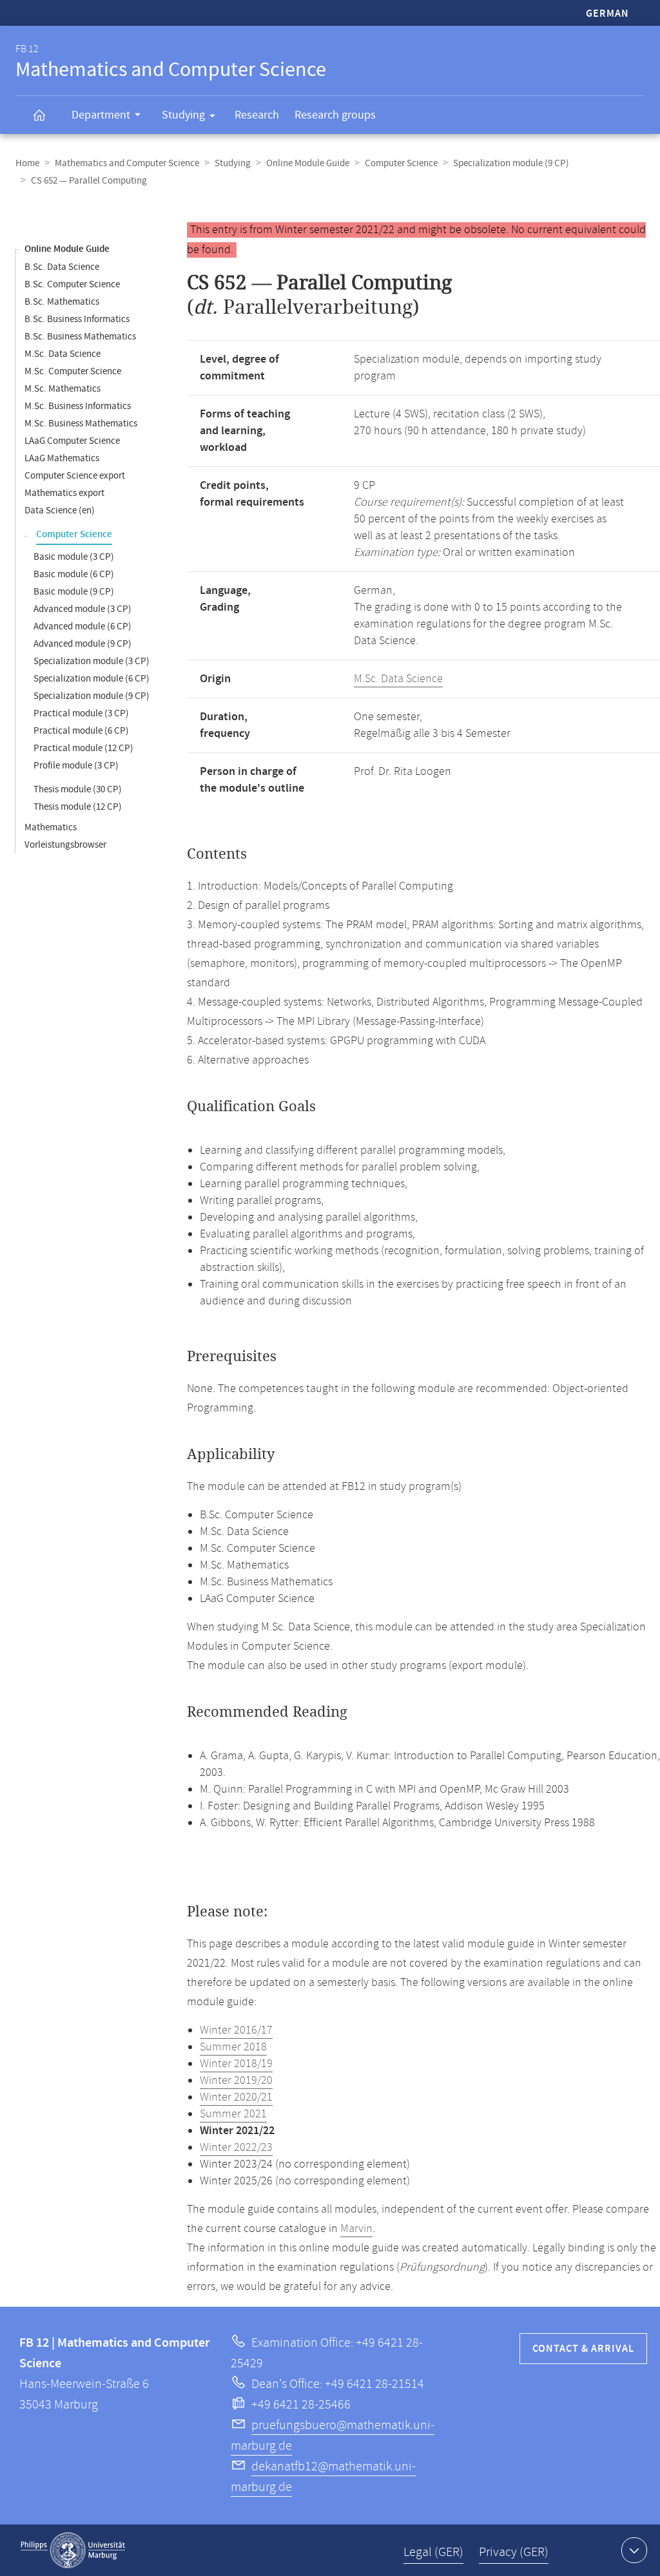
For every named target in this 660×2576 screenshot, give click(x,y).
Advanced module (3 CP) (82, 609)
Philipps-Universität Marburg (73, 2550)
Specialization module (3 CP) (92, 661)
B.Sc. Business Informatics (77, 319)
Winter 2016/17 (236, 2030)
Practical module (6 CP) (81, 731)
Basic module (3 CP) (74, 557)
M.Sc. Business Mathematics (81, 424)
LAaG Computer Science (72, 441)
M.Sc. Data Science (63, 354)
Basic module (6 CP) (74, 574)
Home (27, 163)
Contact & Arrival (583, 2349)
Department (101, 115)
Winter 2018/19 (236, 2064)
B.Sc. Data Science (62, 267)
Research (257, 115)
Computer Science (401, 163)
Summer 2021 (233, 2114)
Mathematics (51, 827)
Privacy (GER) (514, 2552)
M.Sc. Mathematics (63, 389)
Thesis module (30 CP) (78, 789)
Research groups (335, 115)
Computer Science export (75, 476)
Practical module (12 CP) (83, 748)
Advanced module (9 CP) (82, 644)
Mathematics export (64, 493)
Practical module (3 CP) (81, 713)
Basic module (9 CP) (74, 592)
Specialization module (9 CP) (511, 163)
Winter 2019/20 (236, 2081)
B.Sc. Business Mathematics (80, 337)
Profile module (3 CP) (76, 766)
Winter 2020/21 (236, 2097)
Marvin (356, 2229)
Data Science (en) (60, 510)
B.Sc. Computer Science (72, 284)
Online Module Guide (308, 163)
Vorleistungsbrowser (65, 845)
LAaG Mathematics (62, 458)
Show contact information (634, 2550)
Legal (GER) (433, 2552)
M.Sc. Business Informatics (78, 406)
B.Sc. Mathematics (62, 302)
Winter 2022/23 (236, 2148)
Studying (183, 115)
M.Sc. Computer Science (73, 371)
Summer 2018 (233, 2047)
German (607, 14)
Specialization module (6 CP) (92, 679)
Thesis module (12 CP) (78, 807)
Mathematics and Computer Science (127, 163)
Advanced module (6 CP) (82, 626)
